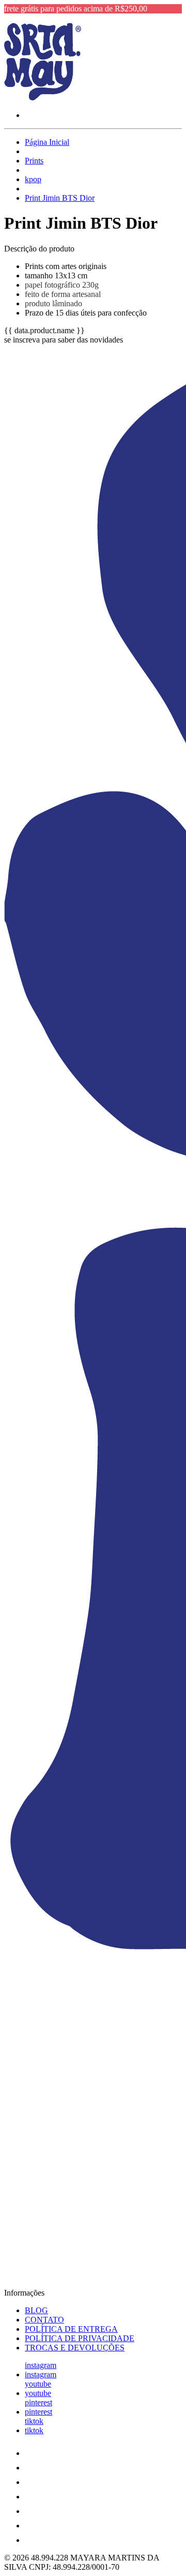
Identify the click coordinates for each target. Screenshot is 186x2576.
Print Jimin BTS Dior (60, 198)
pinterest (38, 2402)
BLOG (36, 2310)
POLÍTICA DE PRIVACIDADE (80, 2338)
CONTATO (44, 2320)
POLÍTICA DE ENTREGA (71, 2329)
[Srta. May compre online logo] (43, 98)
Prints (34, 161)
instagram (41, 2365)
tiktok (34, 2421)
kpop (33, 179)
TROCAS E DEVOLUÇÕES (75, 2348)
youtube (38, 2384)
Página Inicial (47, 142)
